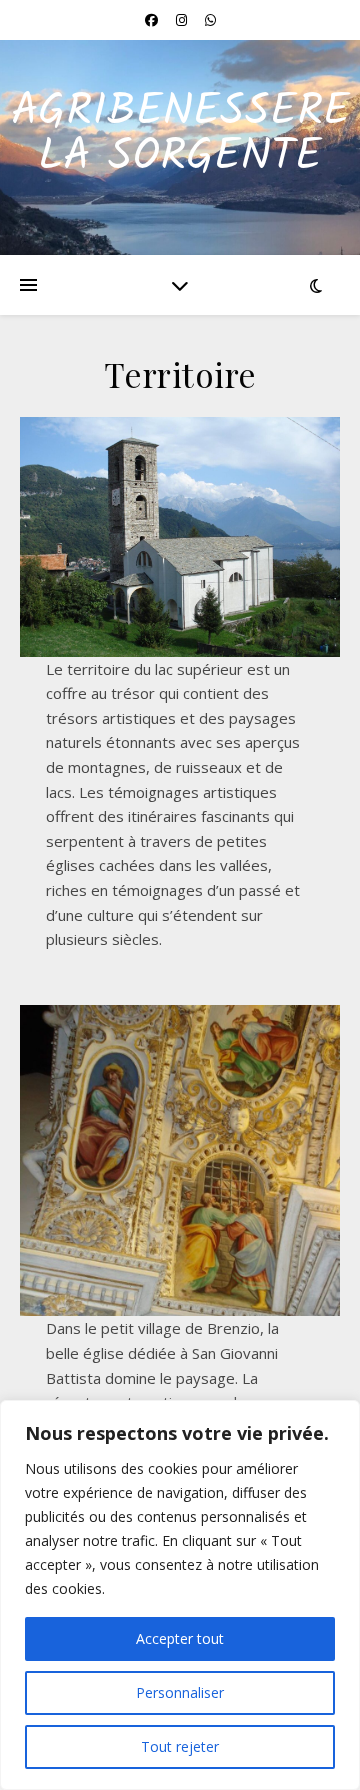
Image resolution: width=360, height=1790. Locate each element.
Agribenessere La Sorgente (180, 135)
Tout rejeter (180, 1746)
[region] (180, 1595)
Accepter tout (180, 1638)
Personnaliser (180, 1692)
